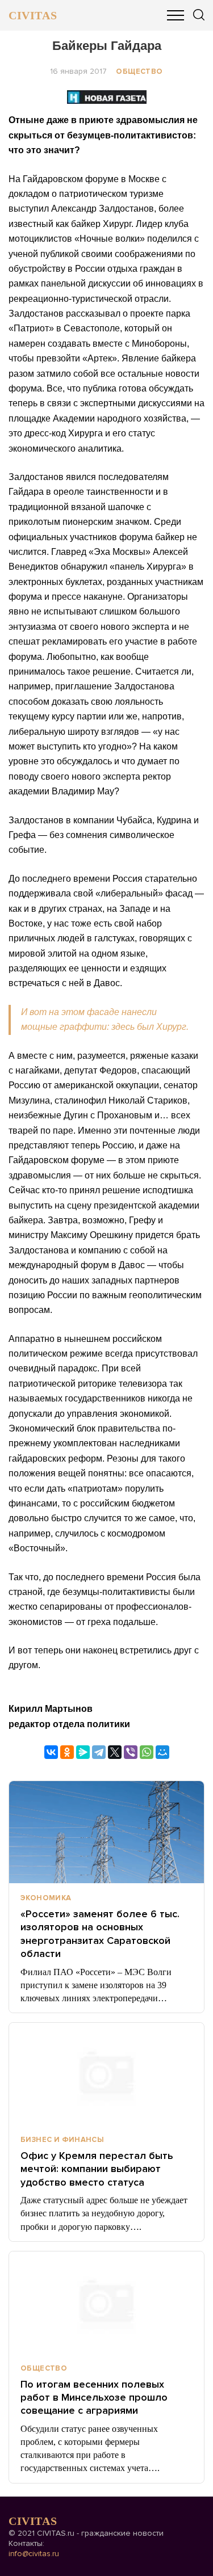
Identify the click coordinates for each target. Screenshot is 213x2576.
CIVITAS (33, 15)
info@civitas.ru (34, 2554)
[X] (115, 1752)
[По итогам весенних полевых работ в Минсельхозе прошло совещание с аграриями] (106, 2303)
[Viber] (131, 1752)
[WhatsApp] (147, 1752)
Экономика (46, 1898)
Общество (139, 71)
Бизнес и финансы (62, 2140)
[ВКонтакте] (51, 1752)
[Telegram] (99, 1752)
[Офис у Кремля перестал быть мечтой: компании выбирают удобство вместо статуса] (106, 2074)
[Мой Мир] (162, 1752)
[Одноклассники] (67, 1752)
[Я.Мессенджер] (83, 1752)
